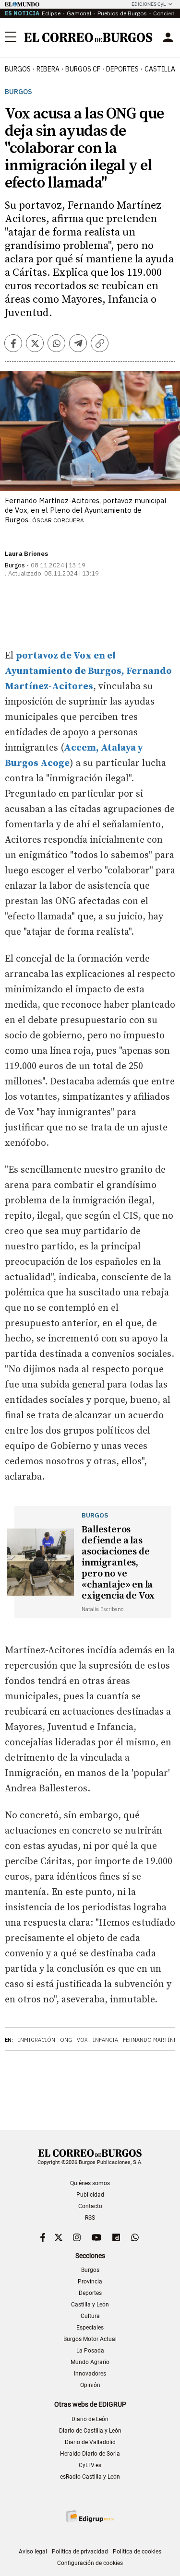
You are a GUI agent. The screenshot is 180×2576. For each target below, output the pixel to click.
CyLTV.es (90, 2465)
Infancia (105, 2040)
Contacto (90, 2206)
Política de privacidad (80, 2552)
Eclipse (51, 13)
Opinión (90, 2385)
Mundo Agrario (90, 2362)
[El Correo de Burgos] (88, 37)
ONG (66, 2040)
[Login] (168, 37)
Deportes (90, 2293)
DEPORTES (122, 69)
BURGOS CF (83, 69)
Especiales (90, 2328)
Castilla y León (90, 2305)
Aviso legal (33, 2552)
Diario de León (90, 2419)
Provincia (90, 2282)
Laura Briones (26, 554)
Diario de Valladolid (90, 2442)
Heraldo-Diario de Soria (90, 2454)
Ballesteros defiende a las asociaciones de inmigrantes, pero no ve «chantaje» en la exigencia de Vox (118, 1563)
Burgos (18, 69)
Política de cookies (137, 2552)
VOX (82, 2040)
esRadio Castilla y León (90, 2477)
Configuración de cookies (90, 2563)
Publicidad (90, 2195)
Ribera (48, 69)
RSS (90, 2218)
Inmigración (36, 2040)
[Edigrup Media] (90, 2516)
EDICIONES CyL (149, 4)
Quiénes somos (90, 2183)
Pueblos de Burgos (122, 13)
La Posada (90, 2351)
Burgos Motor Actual (90, 2339)
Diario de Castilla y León (90, 2431)
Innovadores (90, 2374)
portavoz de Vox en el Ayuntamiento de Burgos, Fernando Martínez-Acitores (88, 671)
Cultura (90, 2316)
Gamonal (79, 13)
